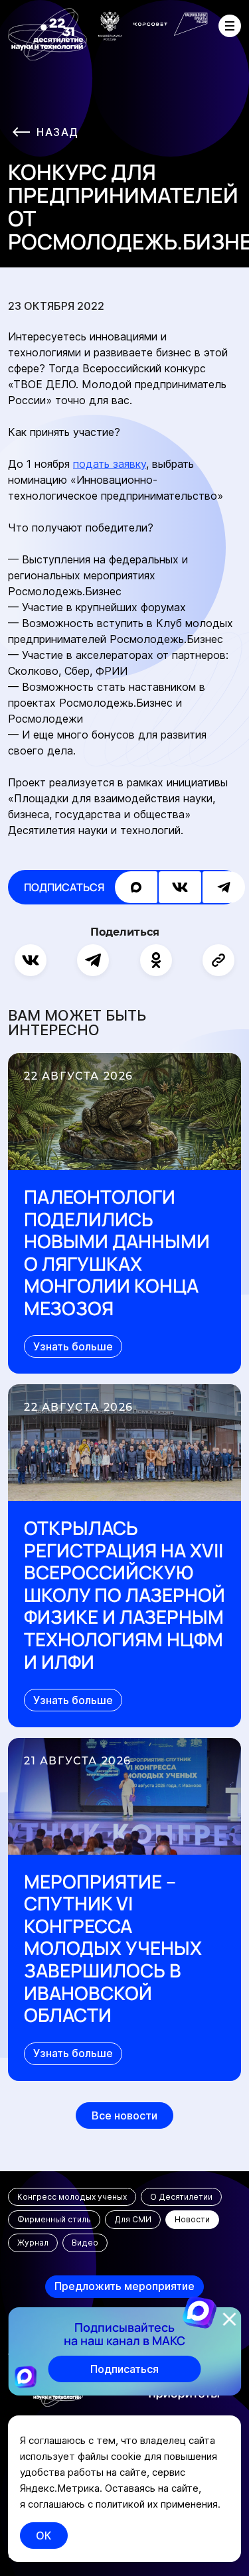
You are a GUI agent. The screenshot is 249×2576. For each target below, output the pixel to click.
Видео (85, 2243)
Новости (192, 2219)
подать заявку (110, 464)
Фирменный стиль (54, 2219)
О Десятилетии (181, 2197)
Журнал (33, 2243)
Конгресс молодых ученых (72, 2197)
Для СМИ (133, 2219)
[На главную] (47, 35)
